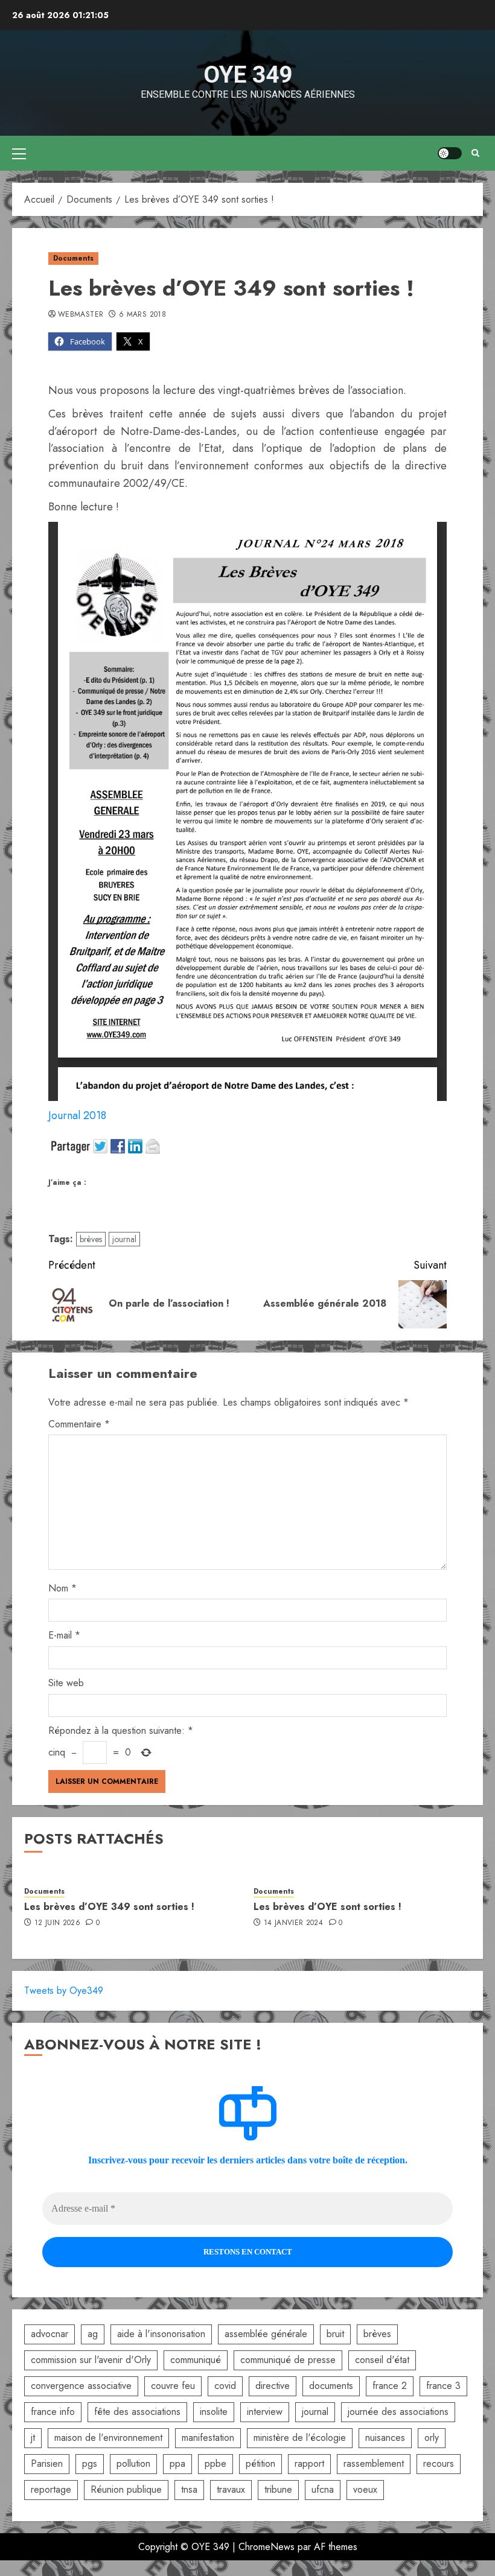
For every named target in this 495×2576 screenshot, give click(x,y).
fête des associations (137, 2412)
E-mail (64, 1635)
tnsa (189, 2489)
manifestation (208, 2438)
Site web (66, 1683)
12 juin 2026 (57, 1923)
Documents (73, 258)
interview (265, 2412)
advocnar (49, 2334)
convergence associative (81, 2386)
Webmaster (81, 315)
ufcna (323, 2489)
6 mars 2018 (142, 315)
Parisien (47, 2463)
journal (124, 1239)
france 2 (390, 2386)
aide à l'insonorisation (161, 2334)
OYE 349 (248, 75)
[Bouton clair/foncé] (450, 153)
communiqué (196, 2360)
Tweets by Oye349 (64, 1991)
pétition (260, 2463)
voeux (365, 2489)
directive (273, 2386)
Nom (62, 1588)
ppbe (216, 2463)
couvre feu (173, 2386)
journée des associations (398, 2412)
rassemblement (374, 2463)
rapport (309, 2463)
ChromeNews (267, 2547)
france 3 (443, 2386)
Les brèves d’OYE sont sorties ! (327, 1907)
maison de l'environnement (108, 2438)
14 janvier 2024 (293, 1923)
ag (93, 2334)
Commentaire (79, 1424)
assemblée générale (266, 2334)
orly (432, 2438)
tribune (278, 2489)
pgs (90, 2463)
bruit (335, 2334)
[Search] (475, 153)
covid (225, 2386)
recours (439, 2463)
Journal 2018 (77, 1115)
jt (33, 2438)
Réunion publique (126, 2489)
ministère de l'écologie (300, 2438)
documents (331, 2386)
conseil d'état (382, 2360)
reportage (51, 2489)
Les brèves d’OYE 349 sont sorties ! (109, 1907)
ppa (177, 2463)
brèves (91, 1239)
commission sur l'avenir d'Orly (91, 2360)
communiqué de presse (288, 2360)
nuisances (385, 2438)
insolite (214, 2412)
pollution (133, 2463)
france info (53, 2412)
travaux (231, 2489)
